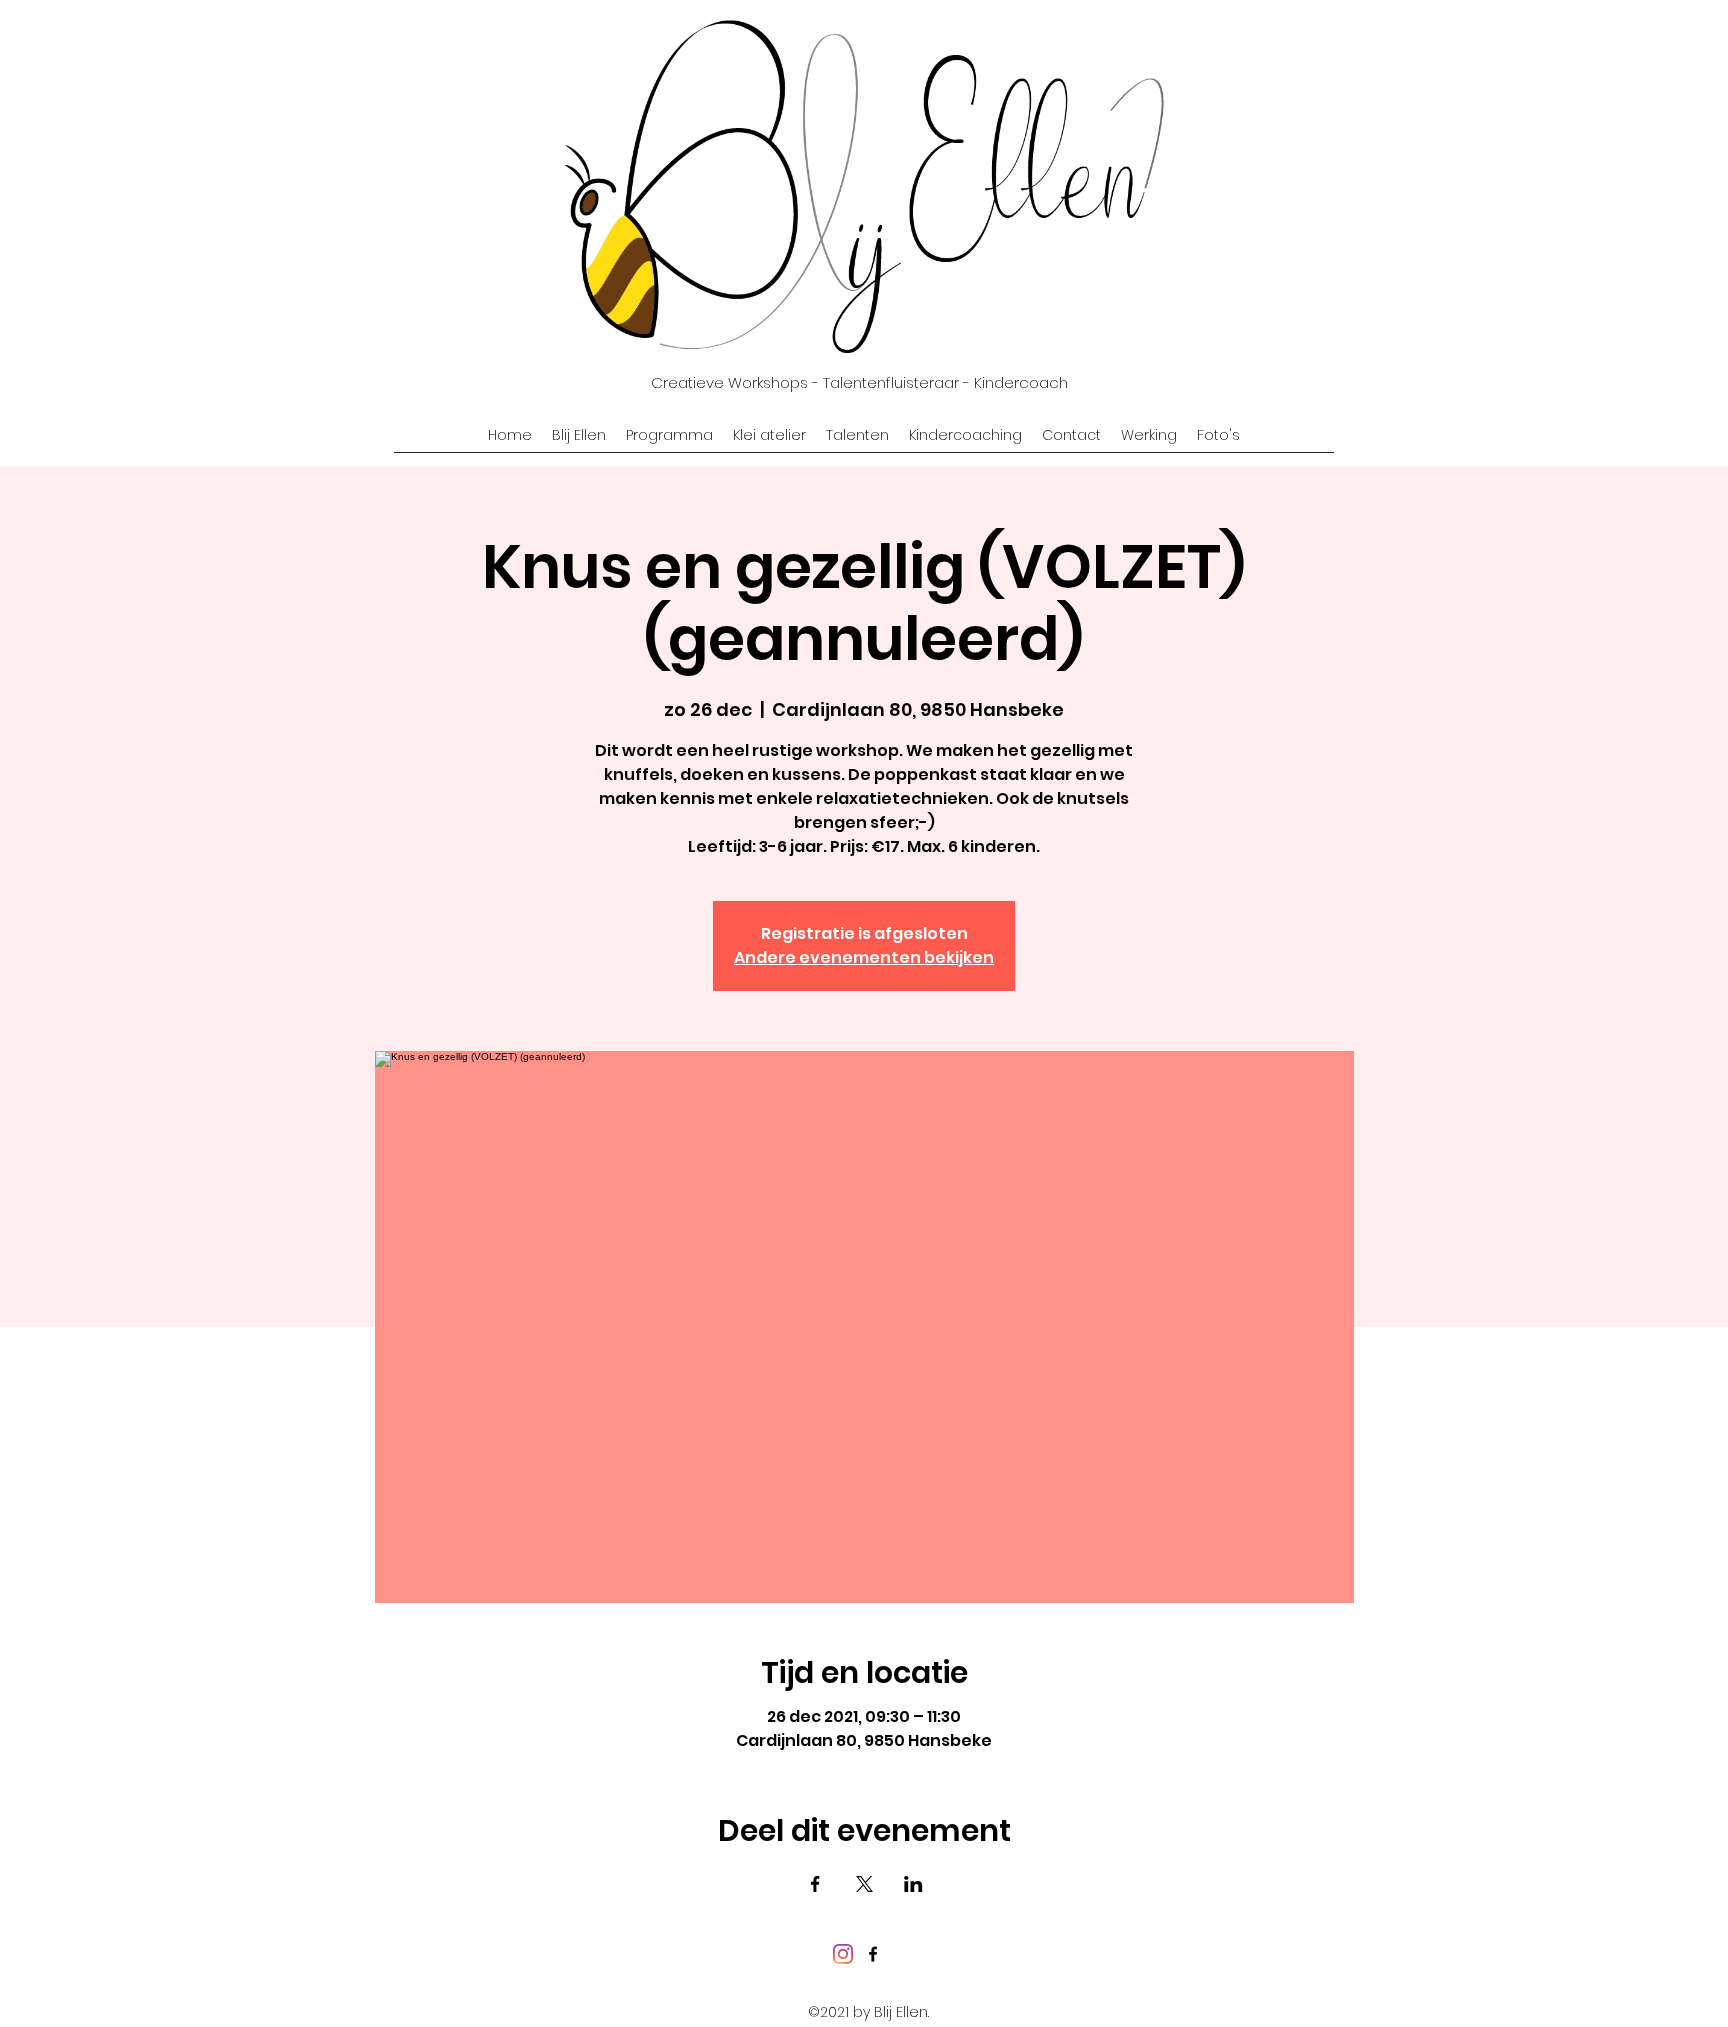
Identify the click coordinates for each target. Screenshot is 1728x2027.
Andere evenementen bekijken (864, 957)
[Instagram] (843, 1954)
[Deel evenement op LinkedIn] (913, 1884)
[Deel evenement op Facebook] (815, 1884)
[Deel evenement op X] (864, 1884)
